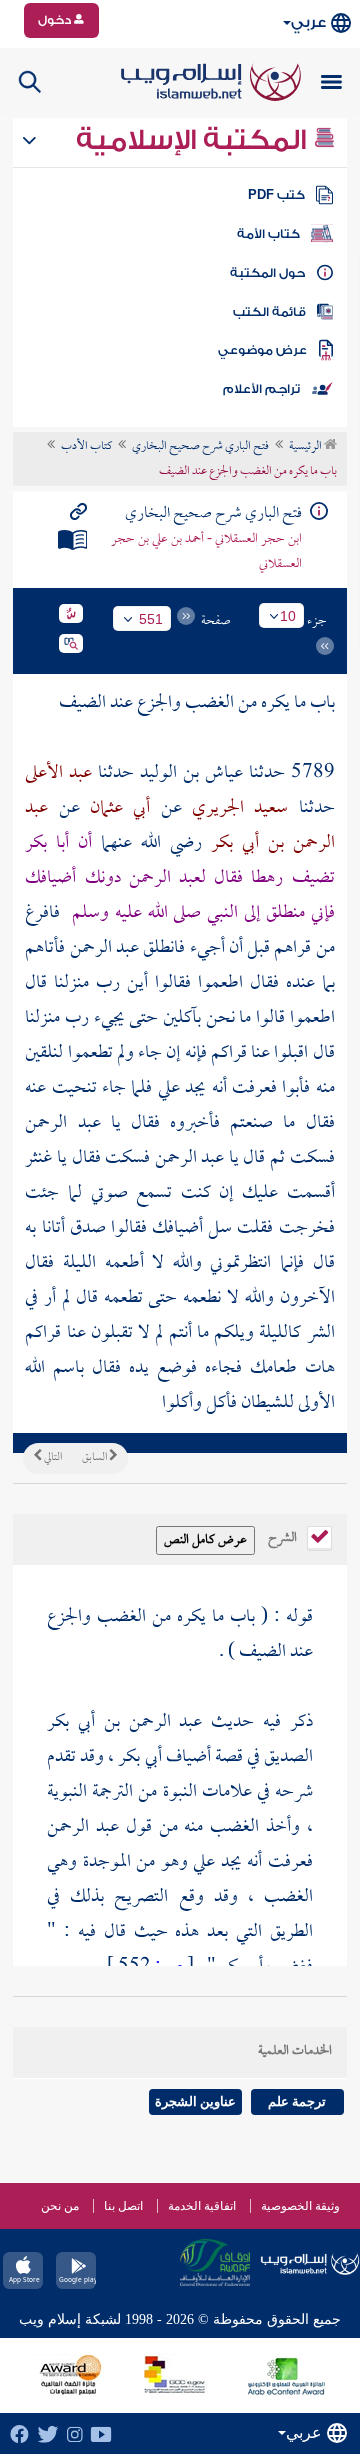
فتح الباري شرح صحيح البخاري (200, 447)
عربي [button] (308, 22)
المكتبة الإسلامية (194, 140)
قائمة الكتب (269, 312)
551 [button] (151, 619)
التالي (52, 1458)
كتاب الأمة (268, 234)
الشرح (284, 1536)
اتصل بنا (123, 2206)
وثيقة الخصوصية (300, 2206)
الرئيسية (306, 447)
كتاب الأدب (86, 447)
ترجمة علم (297, 2101)
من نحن (60, 2206)
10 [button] (288, 616)
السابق (95, 1458)
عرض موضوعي (262, 350)
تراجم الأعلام (261, 389)
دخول (56, 20)
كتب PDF (276, 195)
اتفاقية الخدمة (202, 2206)
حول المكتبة (267, 273)
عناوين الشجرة (195, 2101)
